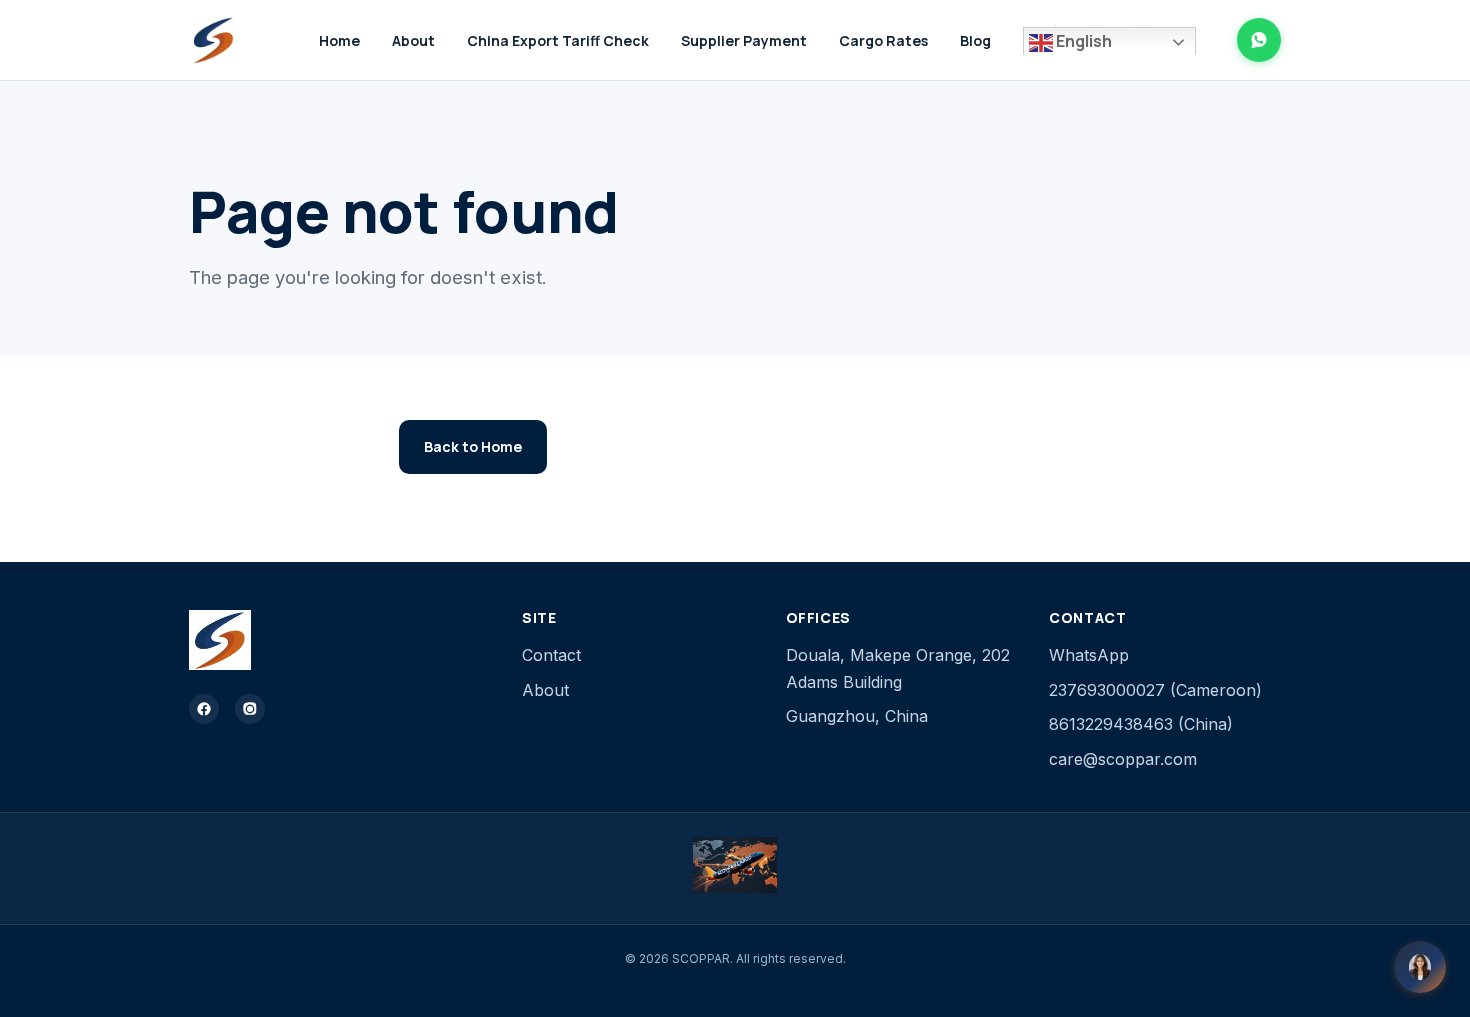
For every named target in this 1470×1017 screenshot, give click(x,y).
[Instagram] (250, 709)
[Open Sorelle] (1420, 967)
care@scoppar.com (1123, 759)
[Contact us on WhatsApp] (1259, 40)
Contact (551, 655)
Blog (975, 40)
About (413, 40)
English (1082, 41)
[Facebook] (204, 709)
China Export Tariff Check (558, 40)
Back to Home (473, 446)
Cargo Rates (883, 40)
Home (339, 40)
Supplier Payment (744, 40)
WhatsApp (1089, 655)
